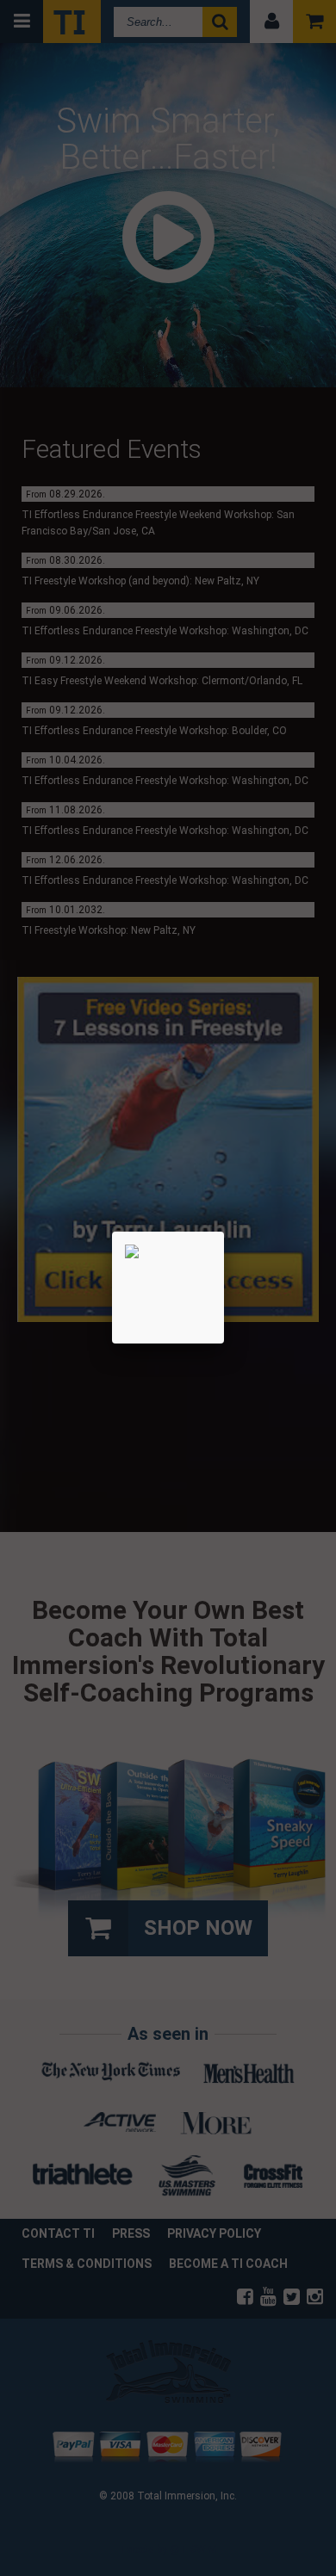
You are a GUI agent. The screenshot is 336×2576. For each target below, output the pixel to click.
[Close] (224, 1232)
